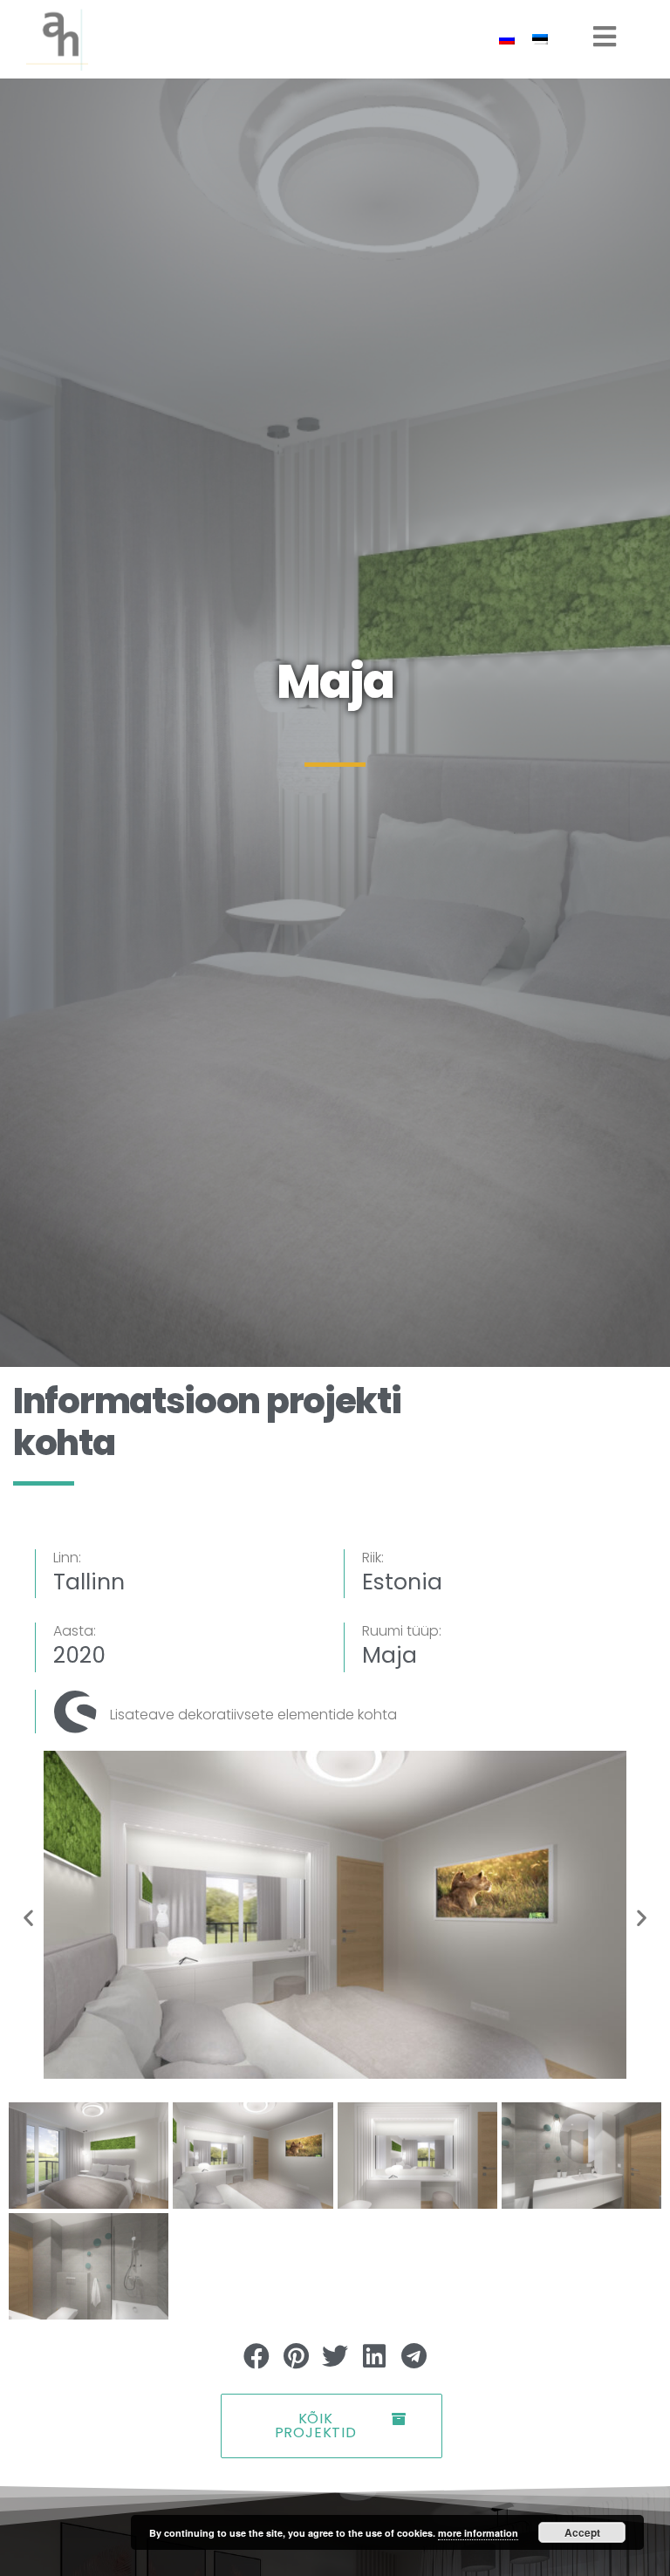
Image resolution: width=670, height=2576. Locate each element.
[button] (28, 1918)
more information (478, 2533)
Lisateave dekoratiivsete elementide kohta (253, 1715)
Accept (582, 2532)
